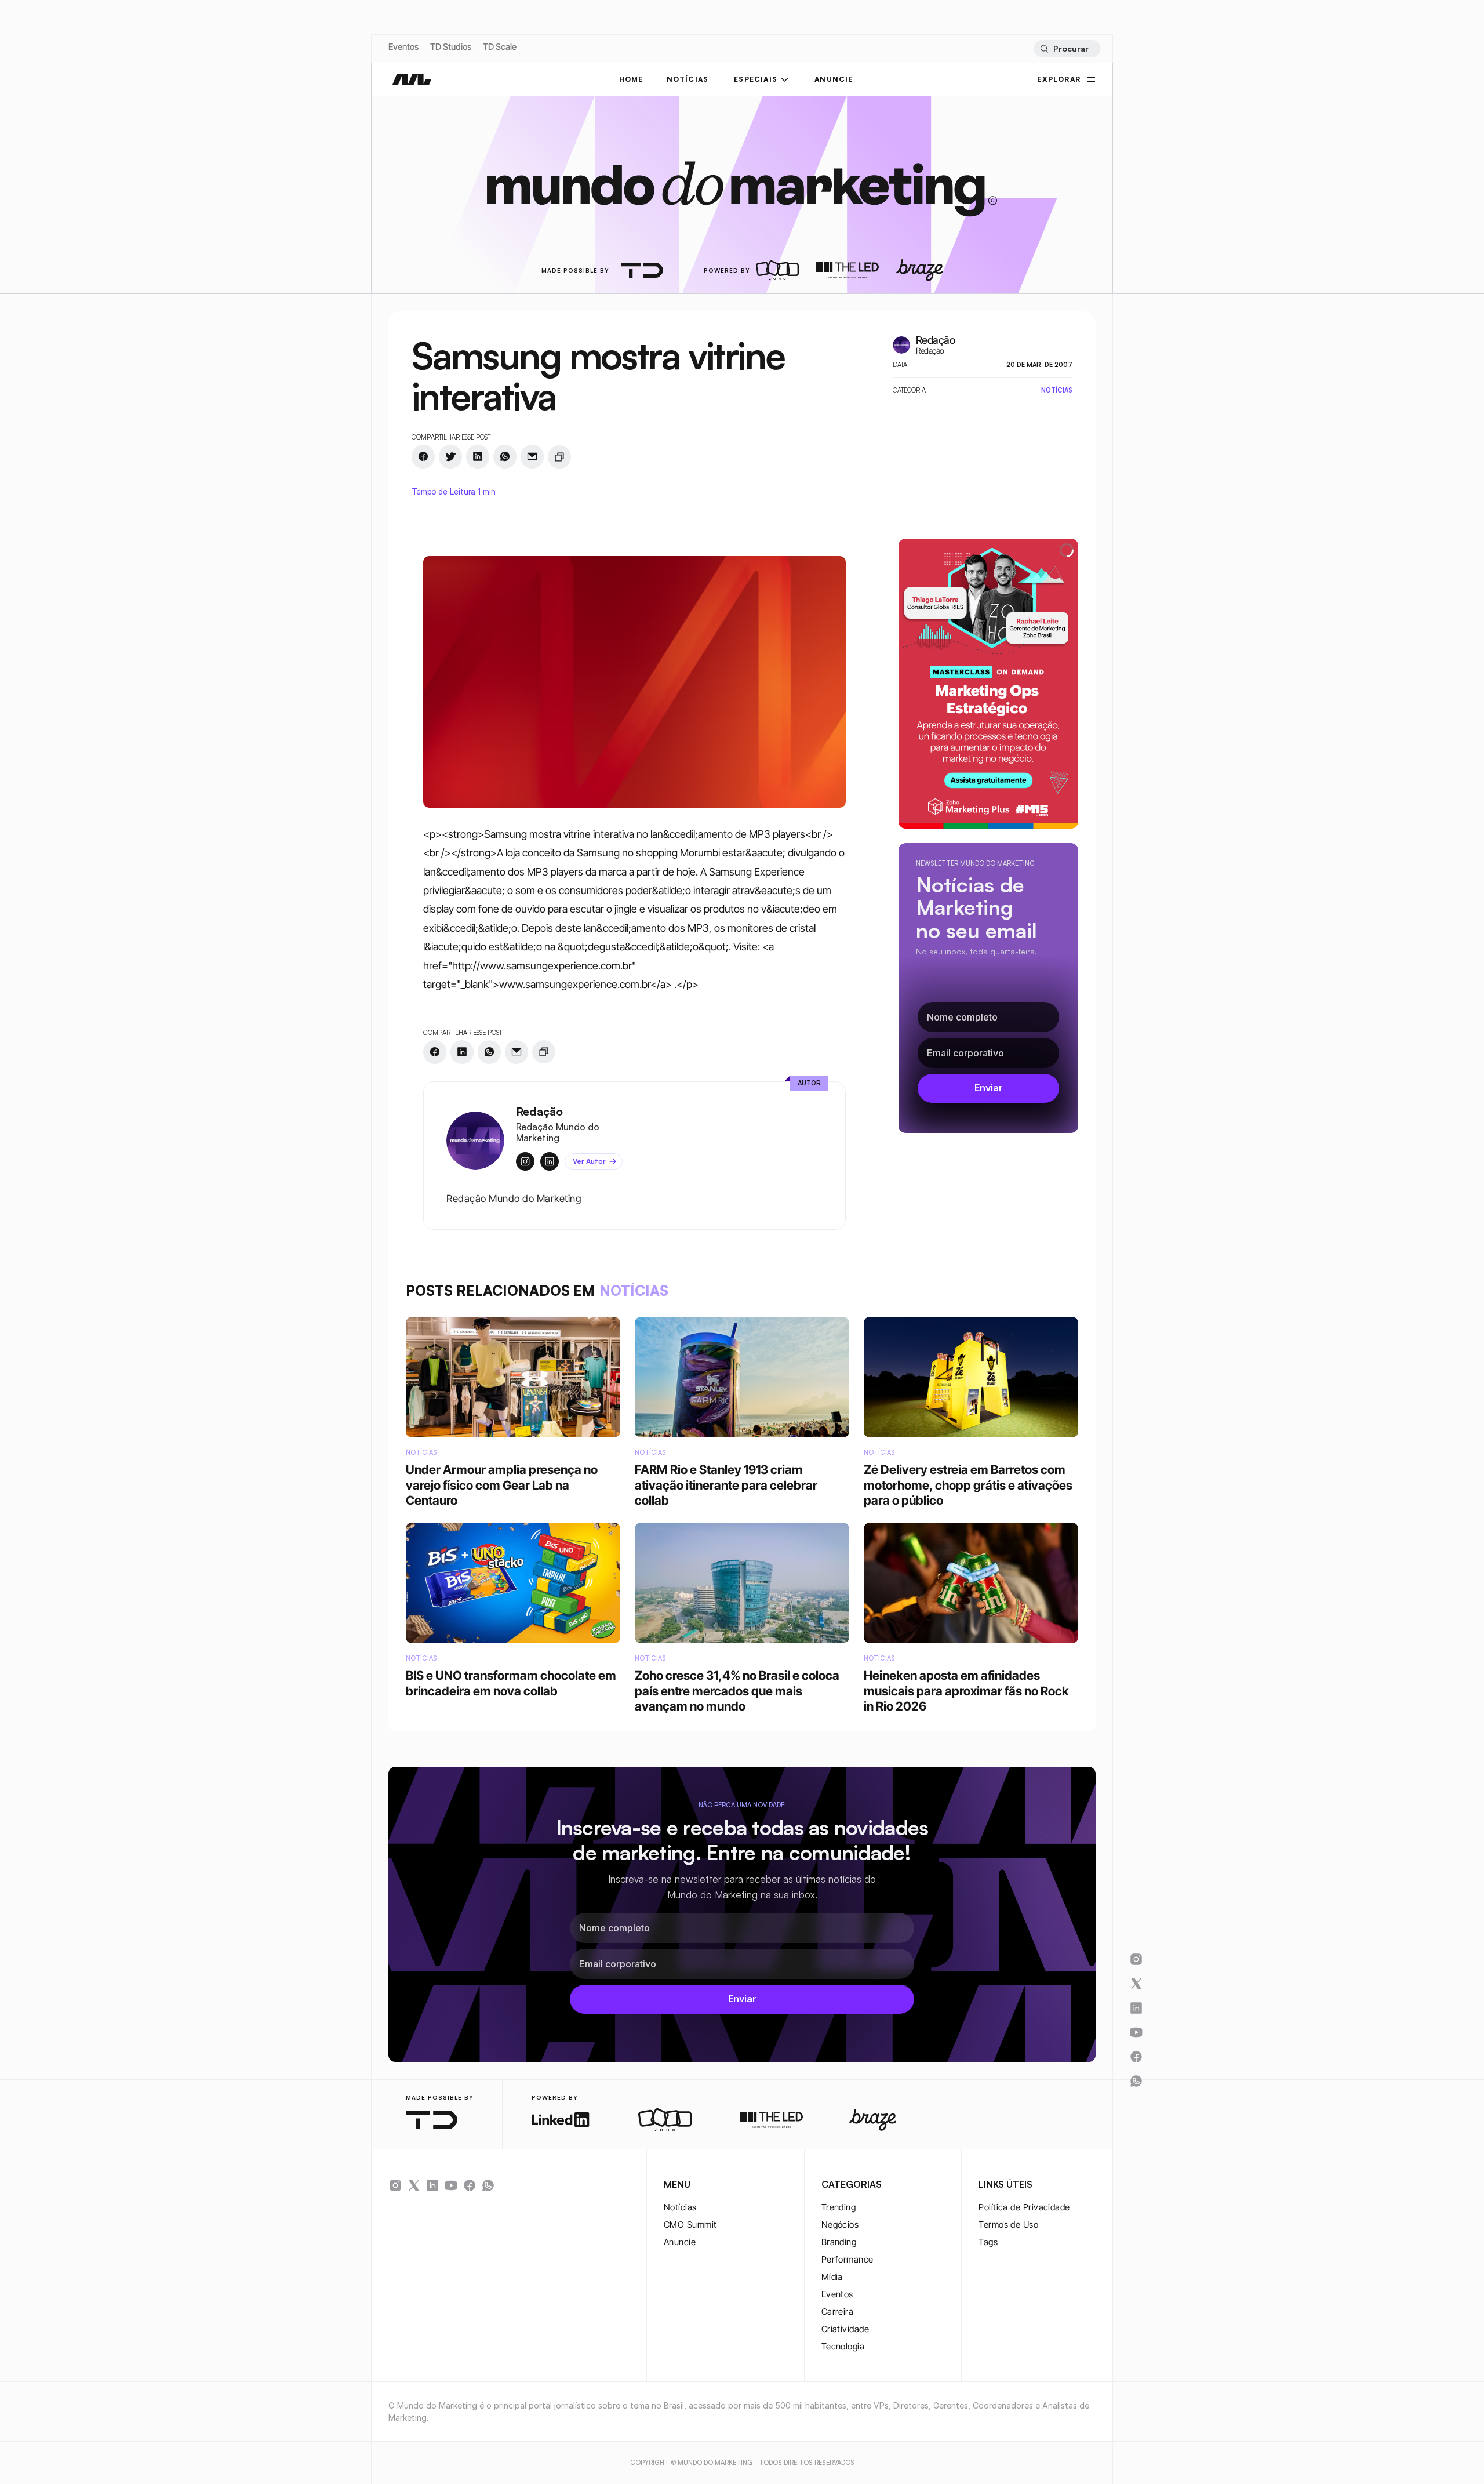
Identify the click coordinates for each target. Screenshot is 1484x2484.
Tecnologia (843, 2346)
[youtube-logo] (451, 2185)
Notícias (680, 2207)
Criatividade (845, 2329)
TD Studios (451, 47)
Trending (839, 2207)
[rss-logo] (470, 2185)
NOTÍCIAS (688, 79)
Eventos (403, 47)
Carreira (838, 2311)
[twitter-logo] (414, 2185)
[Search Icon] (1067, 49)
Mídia (832, 2277)
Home (631, 79)
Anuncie (680, 2242)
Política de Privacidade (1024, 2207)
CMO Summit (690, 2225)
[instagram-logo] (395, 2185)
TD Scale (500, 47)
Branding (839, 2242)
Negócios (840, 2225)
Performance (848, 2259)
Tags (988, 2242)
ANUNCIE (834, 79)
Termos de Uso (1008, 2225)
